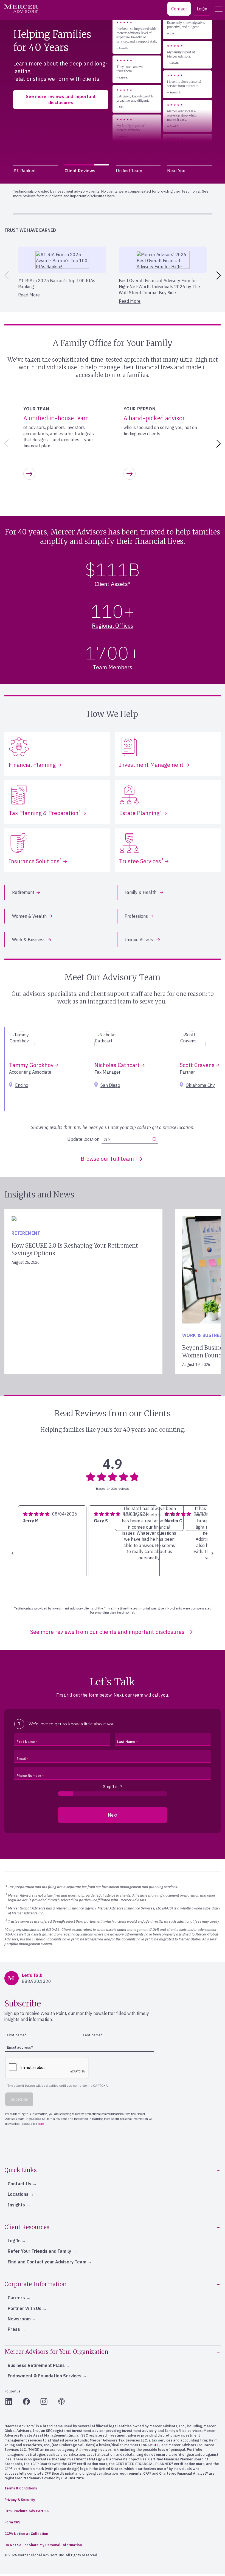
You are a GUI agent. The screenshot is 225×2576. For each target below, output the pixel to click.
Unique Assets (139, 940)
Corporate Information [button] (36, 2284)
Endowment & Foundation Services (45, 2376)
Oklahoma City (200, 1085)
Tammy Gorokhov (32, 1065)
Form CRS (12, 2522)
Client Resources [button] (27, 2227)
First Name (26, 1742)
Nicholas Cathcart (118, 1065)
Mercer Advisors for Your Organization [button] (56, 2352)
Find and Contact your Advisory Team (47, 2262)
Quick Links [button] (21, 2170)
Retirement (23, 892)
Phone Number (29, 1776)
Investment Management (151, 765)
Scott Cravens (198, 1065)
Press (14, 2329)
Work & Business (29, 940)
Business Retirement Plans (36, 2365)
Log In (14, 2241)
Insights (16, 2205)
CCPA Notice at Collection (26, 2534)
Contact (179, 9)
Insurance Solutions (35, 861)
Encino (22, 1085)
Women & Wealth (29, 916)
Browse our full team (107, 1159)
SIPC (155, 2445)
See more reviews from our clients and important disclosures (107, 1632)
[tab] (36, 171)
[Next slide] (220, 275)
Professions (136, 916)
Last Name (126, 1742)
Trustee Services (141, 861)
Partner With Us (25, 2308)
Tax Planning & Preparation (45, 813)
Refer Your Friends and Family (39, 2251)
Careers (16, 2298)
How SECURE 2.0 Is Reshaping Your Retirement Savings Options (75, 1249)
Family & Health (141, 892)
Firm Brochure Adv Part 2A (27, 2511)
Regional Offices (113, 626)
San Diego (110, 1085)
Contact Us (19, 2184)
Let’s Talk (27, 112)
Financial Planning (32, 765)
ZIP (107, 1140)
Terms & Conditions (21, 2488)
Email (21, 1759)
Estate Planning (140, 813)
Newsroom (19, 2319)
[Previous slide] (5, 275)
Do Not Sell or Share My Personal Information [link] (43, 2545)
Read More (29, 295)
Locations (18, 2194)
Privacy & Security (20, 2500)
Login (202, 9)
